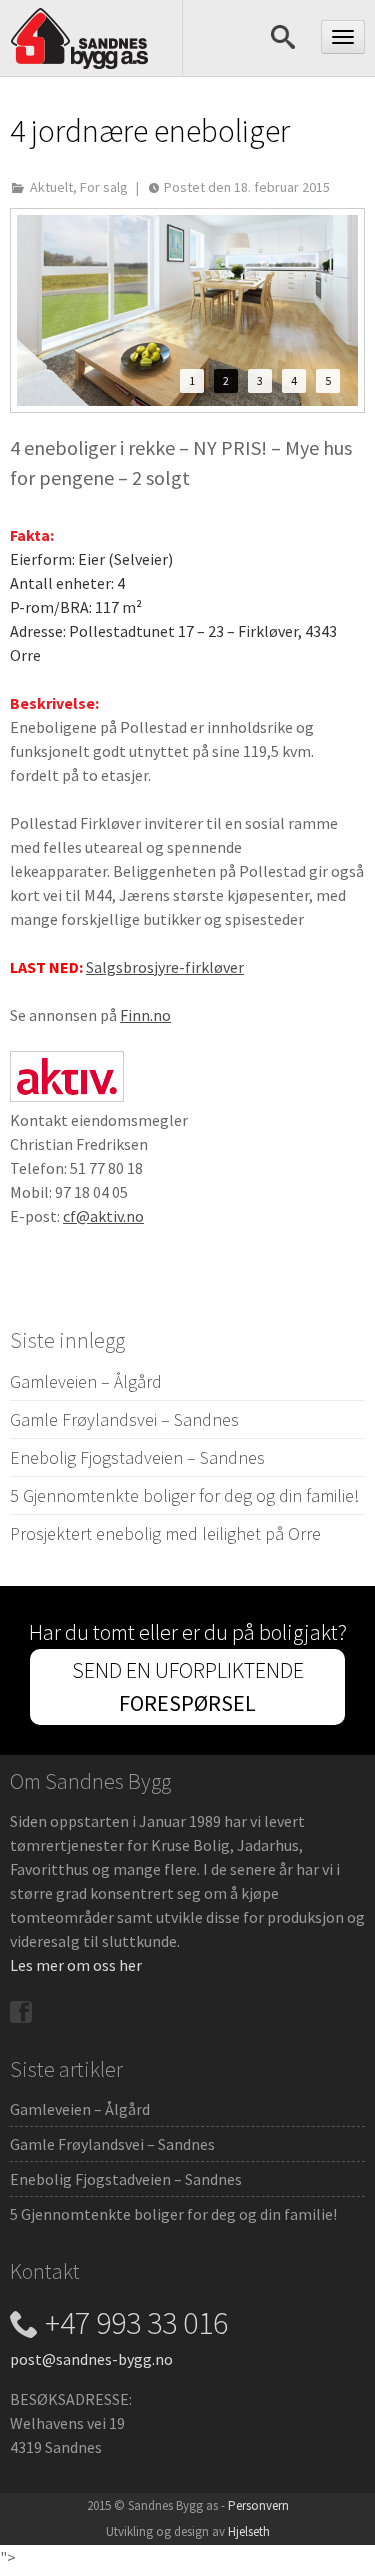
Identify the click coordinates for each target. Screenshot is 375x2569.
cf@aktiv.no (103, 1216)
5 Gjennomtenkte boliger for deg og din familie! (184, 1495)
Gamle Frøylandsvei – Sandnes (124, 1419)
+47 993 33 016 (136, 2323)
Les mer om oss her (76, 1965)
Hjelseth (249, 2531)
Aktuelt (51, 187)
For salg (104, 187)
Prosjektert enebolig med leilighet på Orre (165, 1533)
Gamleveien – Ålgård (86, 1381)
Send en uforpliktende (188, 1686)
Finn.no (145, 1015)
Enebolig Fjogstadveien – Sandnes (137, 1457)
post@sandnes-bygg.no (91, 2359)
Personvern (258, 2505)
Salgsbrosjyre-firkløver (165, 967)
